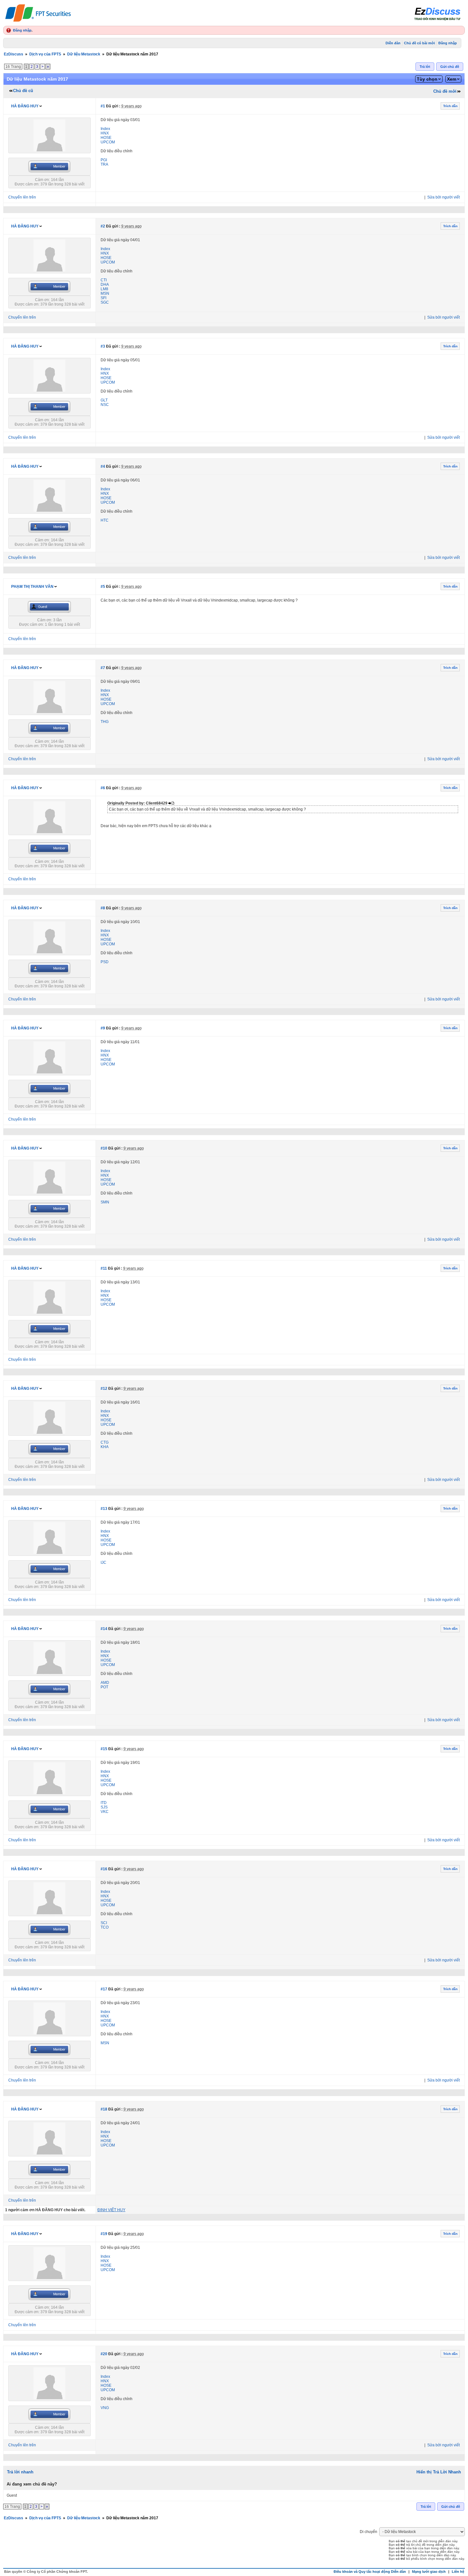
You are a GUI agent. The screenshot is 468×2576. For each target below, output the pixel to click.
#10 (104, 1148)
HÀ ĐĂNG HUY (25, 106)
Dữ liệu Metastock (84, 54)
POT (104, 1687)
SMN (105, 1202)
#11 (104, 1268)
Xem (452, 79)
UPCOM (108, 142)
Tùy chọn (427, 79)
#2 (103, 226)
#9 (103, 1028)
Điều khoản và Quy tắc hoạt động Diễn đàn (370, 2572)
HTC (105, 520)
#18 (104, 2109)
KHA (105, 1447)
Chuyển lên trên (22, 197)
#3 (103, 346)
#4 (103, 466)
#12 (104, 1389)
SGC (105, 302)
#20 (104, 2354)
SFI (103, 298)
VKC (105, 1812)
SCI (104, 1923)
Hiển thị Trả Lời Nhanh (439, 2472)
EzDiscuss (14, 54)
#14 (104, 1629)
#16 (104, 1869)
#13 (104, 1509)
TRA (104, 164)
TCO (105, 1927)
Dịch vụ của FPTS (45, 54)
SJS (104, 1807)
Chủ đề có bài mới (419, 43)
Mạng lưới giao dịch (429, 2572)
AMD (105, 1683)
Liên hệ (458, 2572)
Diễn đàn (393, 43)
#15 (104, 1749)
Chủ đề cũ (23, 91)
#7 (103, 668)
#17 (104, 1989)
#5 (103, 587)
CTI (104, 280)
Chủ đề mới (445, 91)
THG (105, 722)
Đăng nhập (22, 30)
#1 (103, 106)
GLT (104, 400)
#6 (103, 788)
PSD (105, 962)
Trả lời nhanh (20, 2472)
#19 (104, 2234)
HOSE (106, 138)
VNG (105, 2408)
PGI (104, 160)
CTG (105, 1442)
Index (105, 129)
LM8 (104, 289)
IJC (103, 1562)
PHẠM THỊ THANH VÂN (32, 587)
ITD (104, 1803)
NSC (105, 405)
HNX (105, 133)
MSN (105, 293)
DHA (105, 285)
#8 (103, 908)
